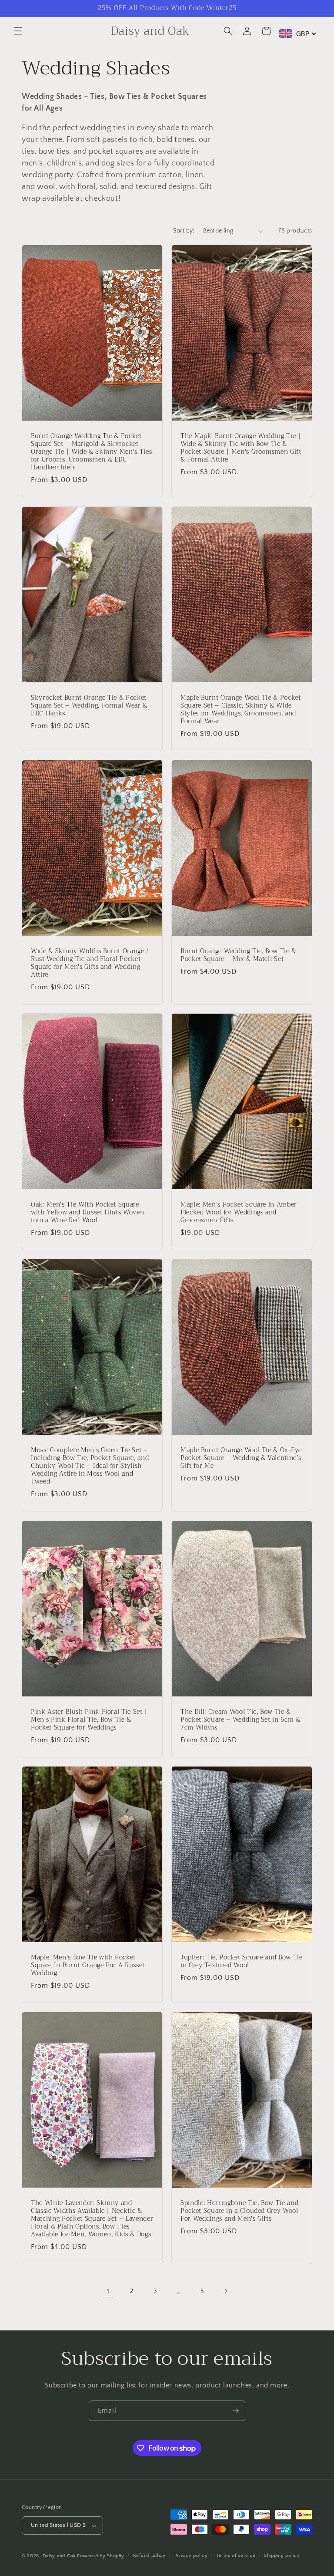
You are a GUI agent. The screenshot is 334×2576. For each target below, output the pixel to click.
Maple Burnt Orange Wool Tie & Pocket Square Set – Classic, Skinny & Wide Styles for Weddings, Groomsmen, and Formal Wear (241, 710)
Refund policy (149, 2556)
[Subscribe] (235, 2411)
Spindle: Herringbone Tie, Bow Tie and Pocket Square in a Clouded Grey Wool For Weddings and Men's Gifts (239, 2211)
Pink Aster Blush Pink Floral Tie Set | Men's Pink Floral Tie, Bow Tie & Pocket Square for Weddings (89, 1720)
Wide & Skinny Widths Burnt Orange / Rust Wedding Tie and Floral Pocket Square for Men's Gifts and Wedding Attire (90, 963)
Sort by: (184, 231)
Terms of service (236, 2556)
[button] (18, 31)
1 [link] (108, 2291)
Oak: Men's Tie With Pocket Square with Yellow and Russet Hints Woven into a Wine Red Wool (87, 1213)
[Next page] (226, 2291)
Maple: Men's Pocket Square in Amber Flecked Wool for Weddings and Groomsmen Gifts (239, 1213)
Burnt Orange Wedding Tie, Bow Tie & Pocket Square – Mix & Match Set (238, 955)
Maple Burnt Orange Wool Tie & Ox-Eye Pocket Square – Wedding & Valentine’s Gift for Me (241, 1458)
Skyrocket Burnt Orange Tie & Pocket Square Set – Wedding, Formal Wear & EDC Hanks (89, 706)
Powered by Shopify (101, 2556)
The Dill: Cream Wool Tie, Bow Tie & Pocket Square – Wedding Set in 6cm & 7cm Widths (240, 1720)
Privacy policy (191, 2556)
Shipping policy (282, 2556)
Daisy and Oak (59, 2556)
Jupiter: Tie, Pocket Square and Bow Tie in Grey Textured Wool (242, 1961)
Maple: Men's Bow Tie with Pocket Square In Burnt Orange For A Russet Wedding (88, 1965)
